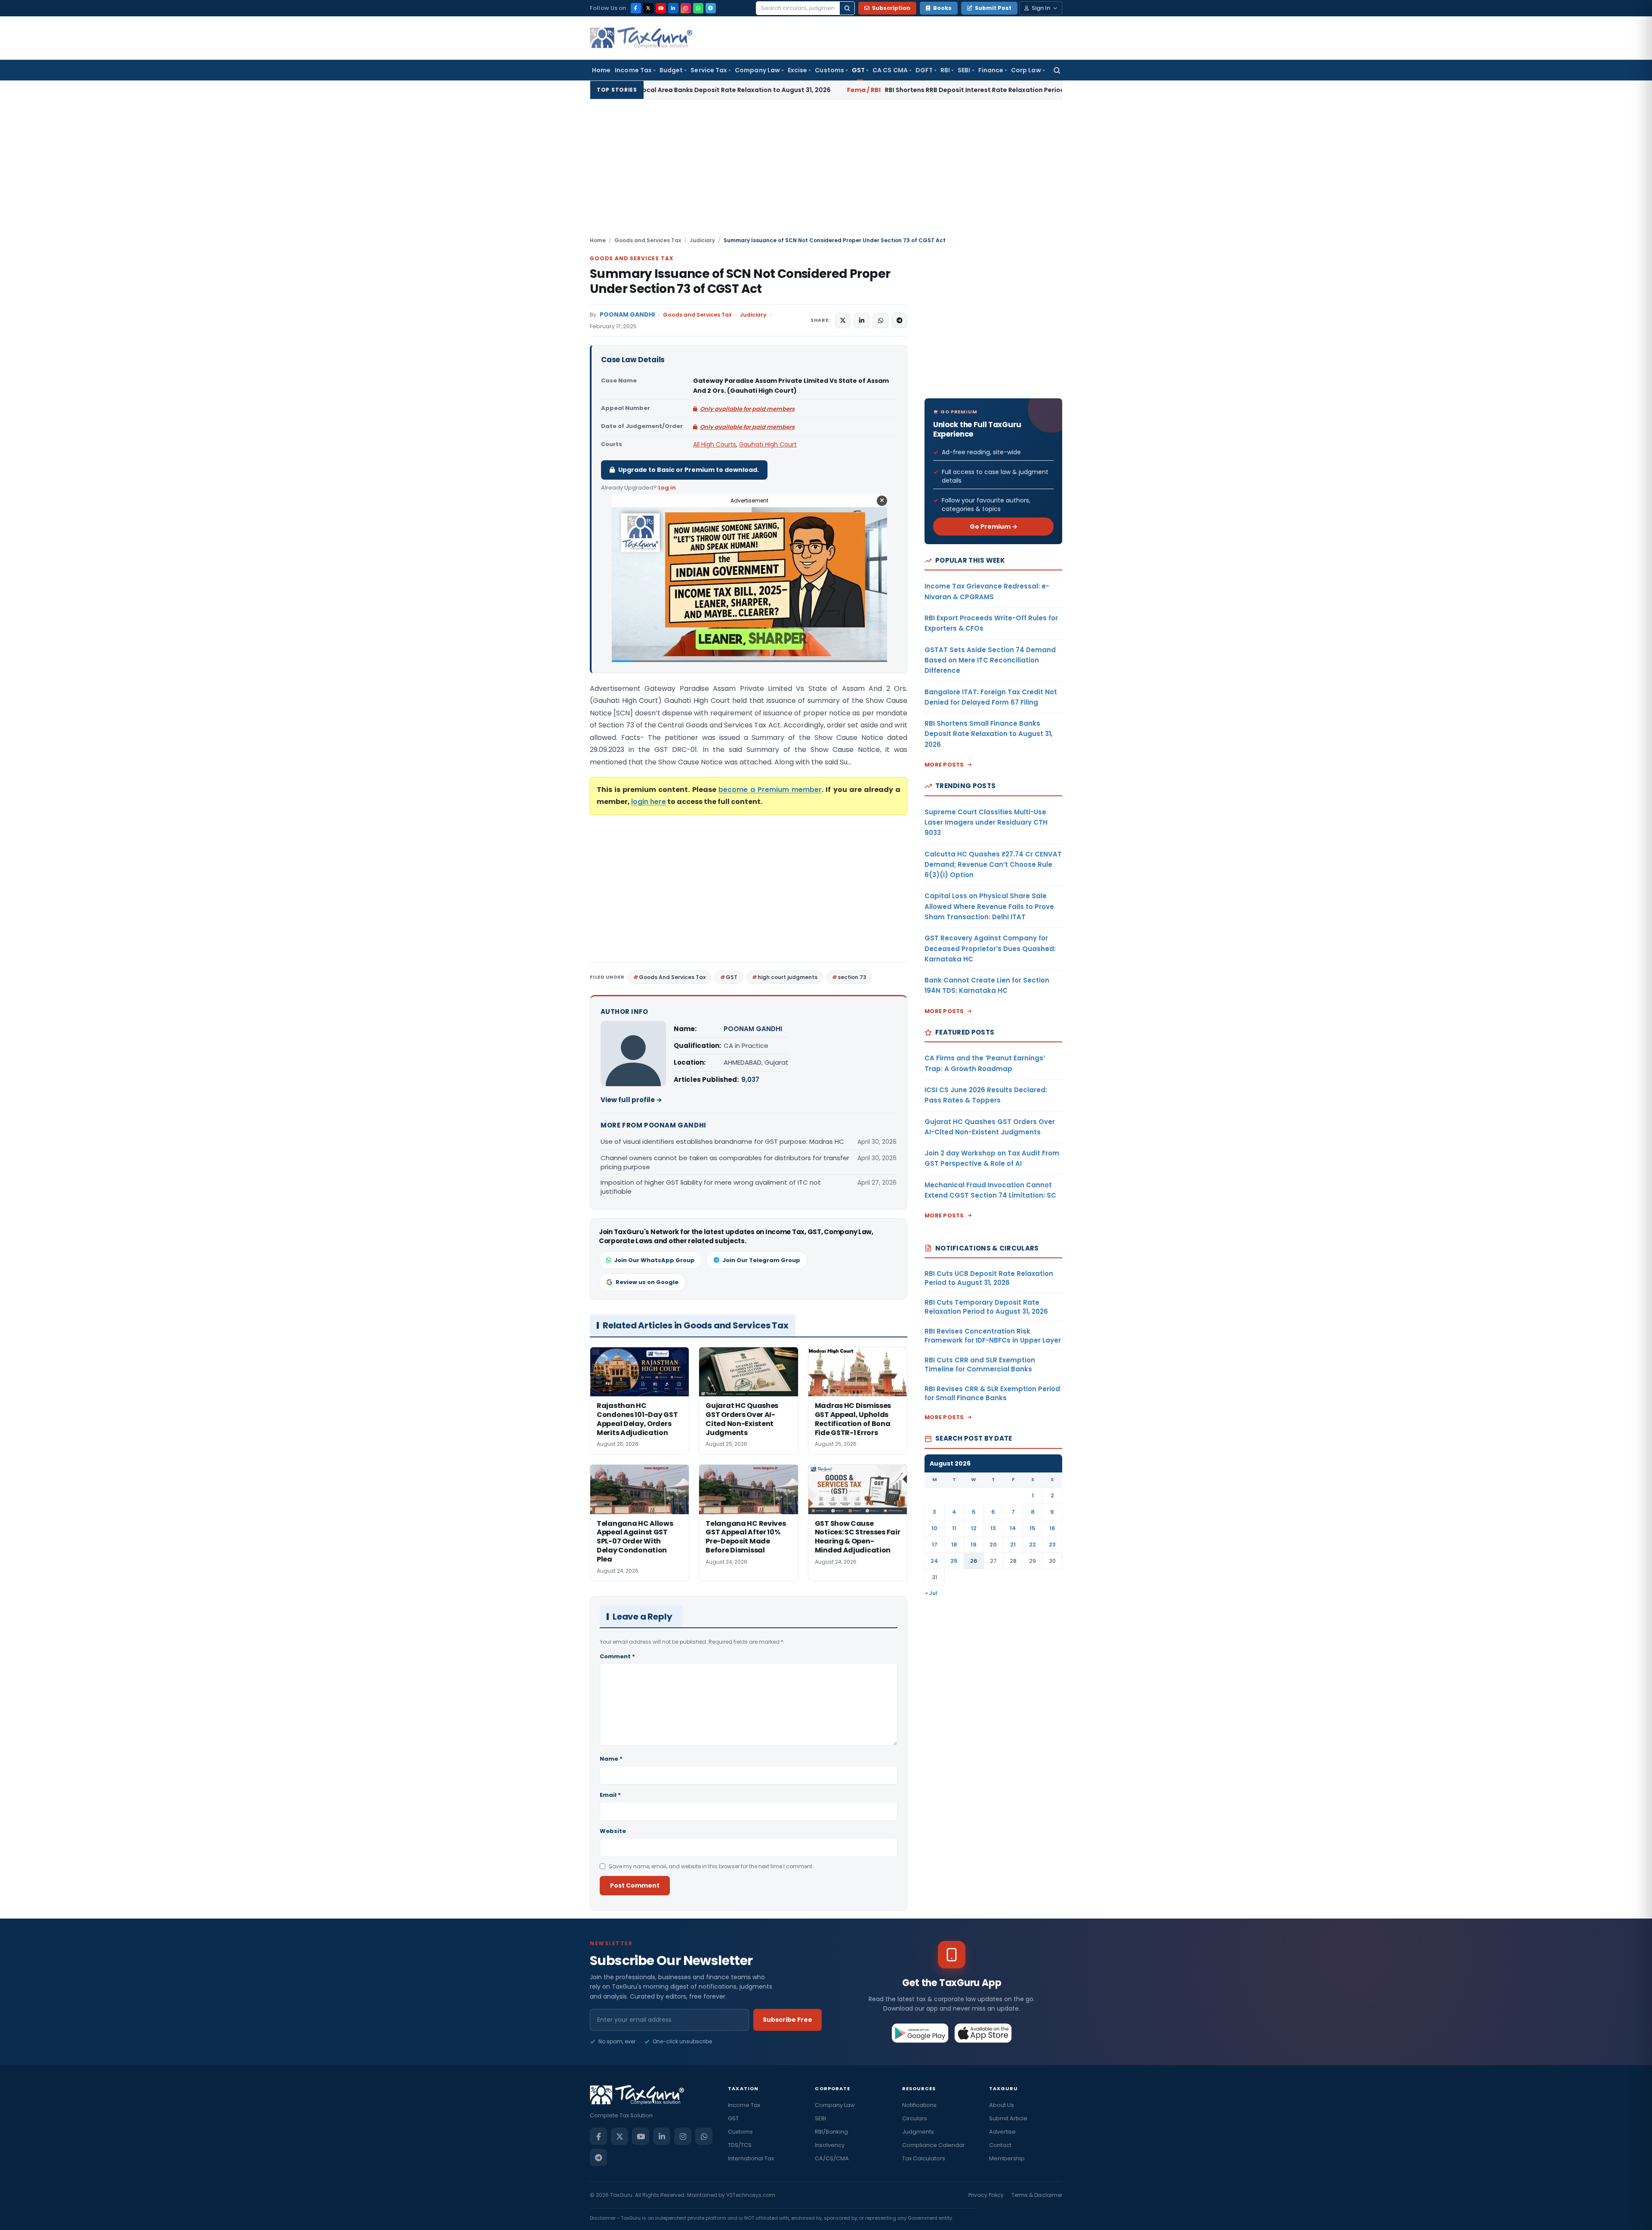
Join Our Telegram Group (761, 1260)
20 (993, 1545)
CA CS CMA (890, 70)
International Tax (751, 2158)
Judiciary (702, 240)
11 (954, 1528)
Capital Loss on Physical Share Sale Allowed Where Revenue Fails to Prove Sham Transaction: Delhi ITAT (989, 906)
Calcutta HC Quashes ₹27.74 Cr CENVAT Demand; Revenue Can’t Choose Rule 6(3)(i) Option (993, 865)
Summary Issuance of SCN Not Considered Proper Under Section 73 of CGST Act (740, 281)
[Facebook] (636, 8)
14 (1013, 1528)
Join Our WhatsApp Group (654, 1260)
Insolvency (830, 2145)
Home (601, 70)
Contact (1000, 2145)
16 (1052, 1528)
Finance (991, 70)
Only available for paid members (747, 409)
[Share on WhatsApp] (881, 320)
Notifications (919, 2105)
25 (954, 1561)
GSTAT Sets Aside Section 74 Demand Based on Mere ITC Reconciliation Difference (990, 660)
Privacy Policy (986, 2195)
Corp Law (1026, 70)
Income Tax (633, 70)
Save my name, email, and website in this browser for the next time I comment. (711, 1866)
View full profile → (631, 1100)
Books (942, 8)
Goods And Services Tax (672, 977)
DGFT (924, 70)
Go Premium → (994, 527)
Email (610, 1795)
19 (974, 1545)
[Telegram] (711, 8)
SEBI (964, 70)
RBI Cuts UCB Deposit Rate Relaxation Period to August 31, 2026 (1041, 90)
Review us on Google (647, 1282)
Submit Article (1008, 2118)
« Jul (931, 1593)
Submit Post (993, 8)
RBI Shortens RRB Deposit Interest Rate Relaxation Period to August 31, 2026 (767, 90)
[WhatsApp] (698, 8)
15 (1032, 1528)
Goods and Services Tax (648, 240)
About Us (1002, 2105)
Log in (667, 488)
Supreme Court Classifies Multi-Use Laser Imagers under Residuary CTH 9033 (986, 822)
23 (1052, 1545)
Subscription (891, 8)
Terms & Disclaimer (1037, 2195)
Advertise (1002, 2132)
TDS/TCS (740, 2145)
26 (974, 1561)
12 (974, 1528)
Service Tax (709, 70)
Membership (1007, 2158)
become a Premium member (770, 790)
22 (1032, 1545)
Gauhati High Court (768, 444)
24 (934, 1561)
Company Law (757, 70)
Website (613, 1831)
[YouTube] (661, 8)
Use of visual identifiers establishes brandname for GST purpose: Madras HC (722, 1141)
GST (858, 70)
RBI (945, 70)
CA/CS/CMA (832, 2158)
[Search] (847, 8)
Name (611, 1759)
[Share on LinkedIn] (862, 320)
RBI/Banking (831, 2132)
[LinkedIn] (673, 8)
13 (993, 1528)
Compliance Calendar (934, 2145)
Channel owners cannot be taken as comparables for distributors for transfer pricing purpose (725, 1162)
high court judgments (787, 977)
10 (934, 1528)
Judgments (918, 2132)
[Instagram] (686, 8)
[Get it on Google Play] (920, 2033)
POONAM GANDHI (627, 315)
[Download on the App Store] (983, 2033)
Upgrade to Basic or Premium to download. (689, 470)
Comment (617, 1656)
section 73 (852, 977)
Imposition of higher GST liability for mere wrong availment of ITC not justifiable (711, 1187)
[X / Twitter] (648, 8)
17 (935, 1545)
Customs (829, 70)
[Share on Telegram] (900, 320)
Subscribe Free (787, 2020)
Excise (797, 70)
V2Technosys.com (751, 2195)
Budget (671, 70)
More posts (944, 765)
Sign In (1041, 8)
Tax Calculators (924, 2158)
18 (954, 1545)
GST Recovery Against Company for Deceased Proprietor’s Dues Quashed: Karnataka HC (990, 949)
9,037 (750, 1080)
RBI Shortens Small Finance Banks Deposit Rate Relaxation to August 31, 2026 (989, 734)
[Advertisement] (826, 172)
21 (1013, 1545)
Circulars (915, 2118)
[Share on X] (843, 320)
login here (649, 802)
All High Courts (715, 444)
